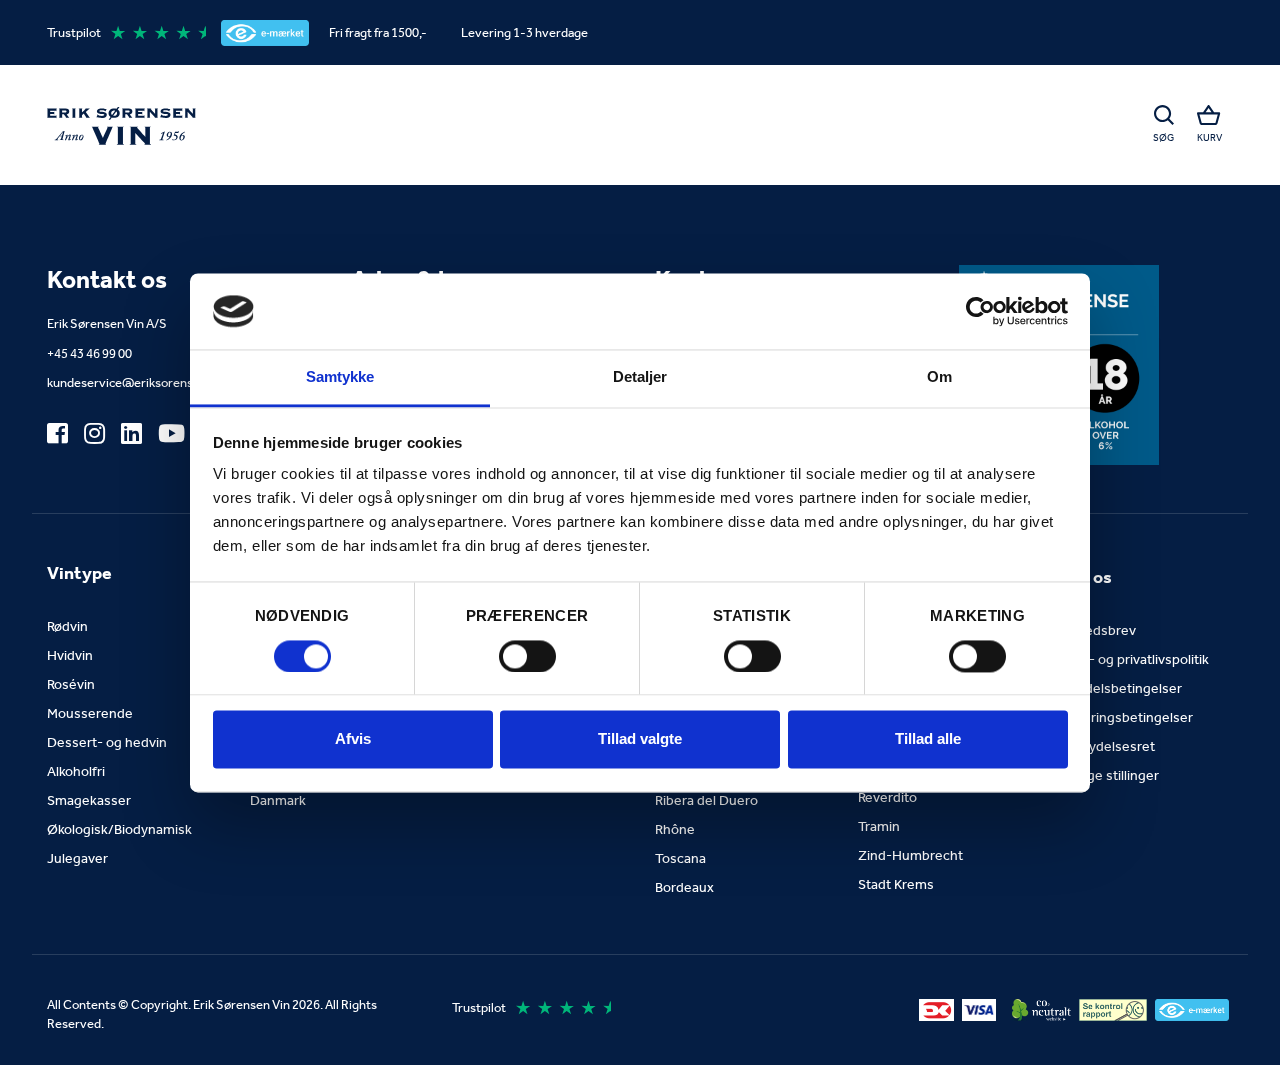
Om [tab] (939, 377)
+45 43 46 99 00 (89, 353)
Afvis (353, 739)
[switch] (527, 656)
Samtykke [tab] (340, 377)
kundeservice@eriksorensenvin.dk (143, 382)
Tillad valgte (640, 739)
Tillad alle (928, 739)
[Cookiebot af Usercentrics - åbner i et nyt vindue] (980, 311)
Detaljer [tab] (640, 377)
